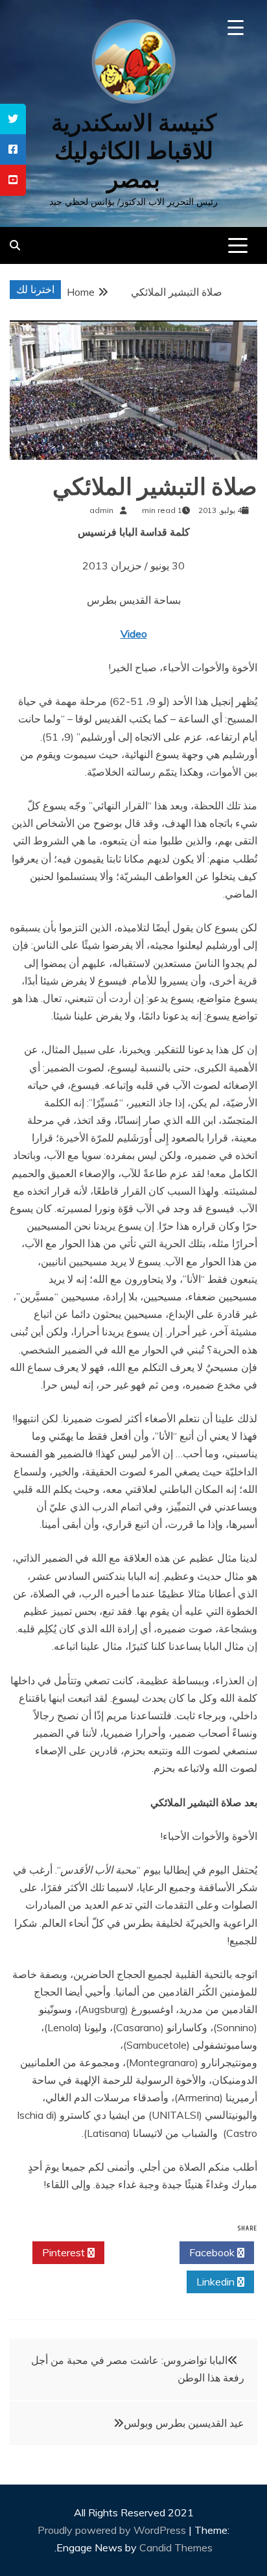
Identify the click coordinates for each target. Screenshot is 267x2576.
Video (134, 634)
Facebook (213, 2252)
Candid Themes (176, 2547)
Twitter (138, 2252)
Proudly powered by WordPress (113, 2530)
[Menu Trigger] (236, 28)
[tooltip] (13, 119)
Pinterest (65, 2252)
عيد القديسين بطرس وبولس (184, 2423)
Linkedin (217, 2282)
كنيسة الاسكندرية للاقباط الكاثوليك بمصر (134, 151)
